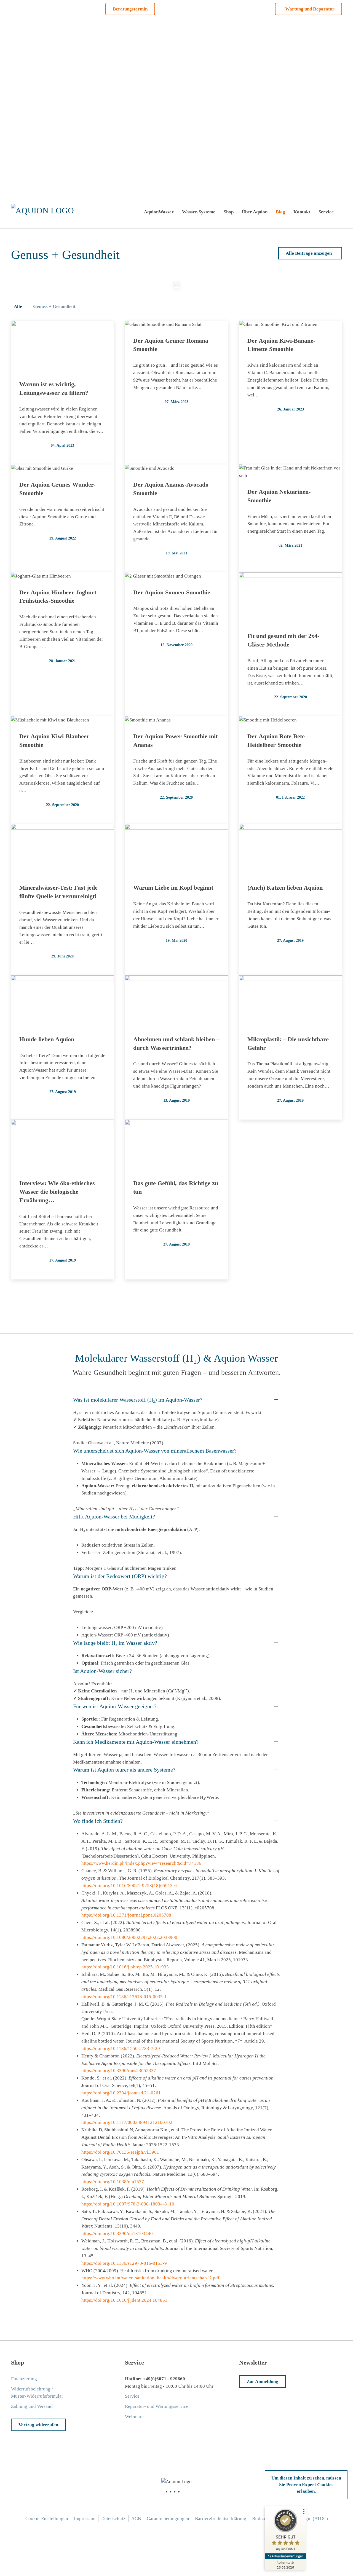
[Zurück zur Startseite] (44, 212)
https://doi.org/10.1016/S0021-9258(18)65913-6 (129, 1886)
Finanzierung (24, 2379)
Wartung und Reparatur (310, 9)
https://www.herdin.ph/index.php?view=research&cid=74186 (141, 1863)
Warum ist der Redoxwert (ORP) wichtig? (120, 1576)
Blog (280, 212)
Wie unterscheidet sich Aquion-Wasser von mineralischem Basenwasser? (155, 1451)
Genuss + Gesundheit (54, 306)
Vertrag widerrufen (38, 2425)
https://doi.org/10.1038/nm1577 (113, 2182)
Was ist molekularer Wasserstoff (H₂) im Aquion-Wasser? (138, 1400)
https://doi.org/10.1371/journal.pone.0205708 (126, 1915)
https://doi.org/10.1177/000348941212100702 (127, 2122)
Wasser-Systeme (199, 212)
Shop (229, 212)
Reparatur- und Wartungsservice (157, 2406)
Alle (18, 306)
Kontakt (302, 212)
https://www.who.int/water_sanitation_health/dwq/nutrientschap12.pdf (150, 2278)
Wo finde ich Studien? (98, 1821)
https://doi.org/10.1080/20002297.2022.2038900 (129, 1937)
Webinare (134, 2417)
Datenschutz (113, 2519)
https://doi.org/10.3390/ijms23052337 (119, 2071)
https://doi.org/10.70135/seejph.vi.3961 (120, 2152)
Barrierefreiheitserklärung (221, 2519)
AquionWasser (159, 212)
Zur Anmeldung (262, 2382)
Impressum (85, 2519)
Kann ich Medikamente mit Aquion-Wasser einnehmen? (136, 1742)
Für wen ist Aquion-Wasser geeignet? (115, 1706)
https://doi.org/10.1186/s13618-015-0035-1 (124, 1997)
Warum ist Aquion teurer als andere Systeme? (124, 1770)
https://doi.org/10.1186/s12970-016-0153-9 (124, 2263)
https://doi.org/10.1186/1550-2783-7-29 (121, 2048)
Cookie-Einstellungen (47, 2519)
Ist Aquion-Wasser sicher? (102, 1671)
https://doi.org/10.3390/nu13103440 (117, 2233)
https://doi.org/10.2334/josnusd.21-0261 (121, 2093)
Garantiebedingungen (168, 2519)
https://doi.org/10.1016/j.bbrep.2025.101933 (125, 1967)
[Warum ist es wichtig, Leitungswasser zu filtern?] (176, 284)
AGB (136, 2519)
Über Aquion (255, 212)
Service (326, 212)
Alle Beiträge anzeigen (309, 253)
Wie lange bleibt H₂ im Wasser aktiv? (115, 1643)
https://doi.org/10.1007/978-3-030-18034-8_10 (128, 2204)
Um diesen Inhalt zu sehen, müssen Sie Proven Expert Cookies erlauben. (306, 2485)
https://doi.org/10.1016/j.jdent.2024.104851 (124, 2300)
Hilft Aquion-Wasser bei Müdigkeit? (114, 1517)
